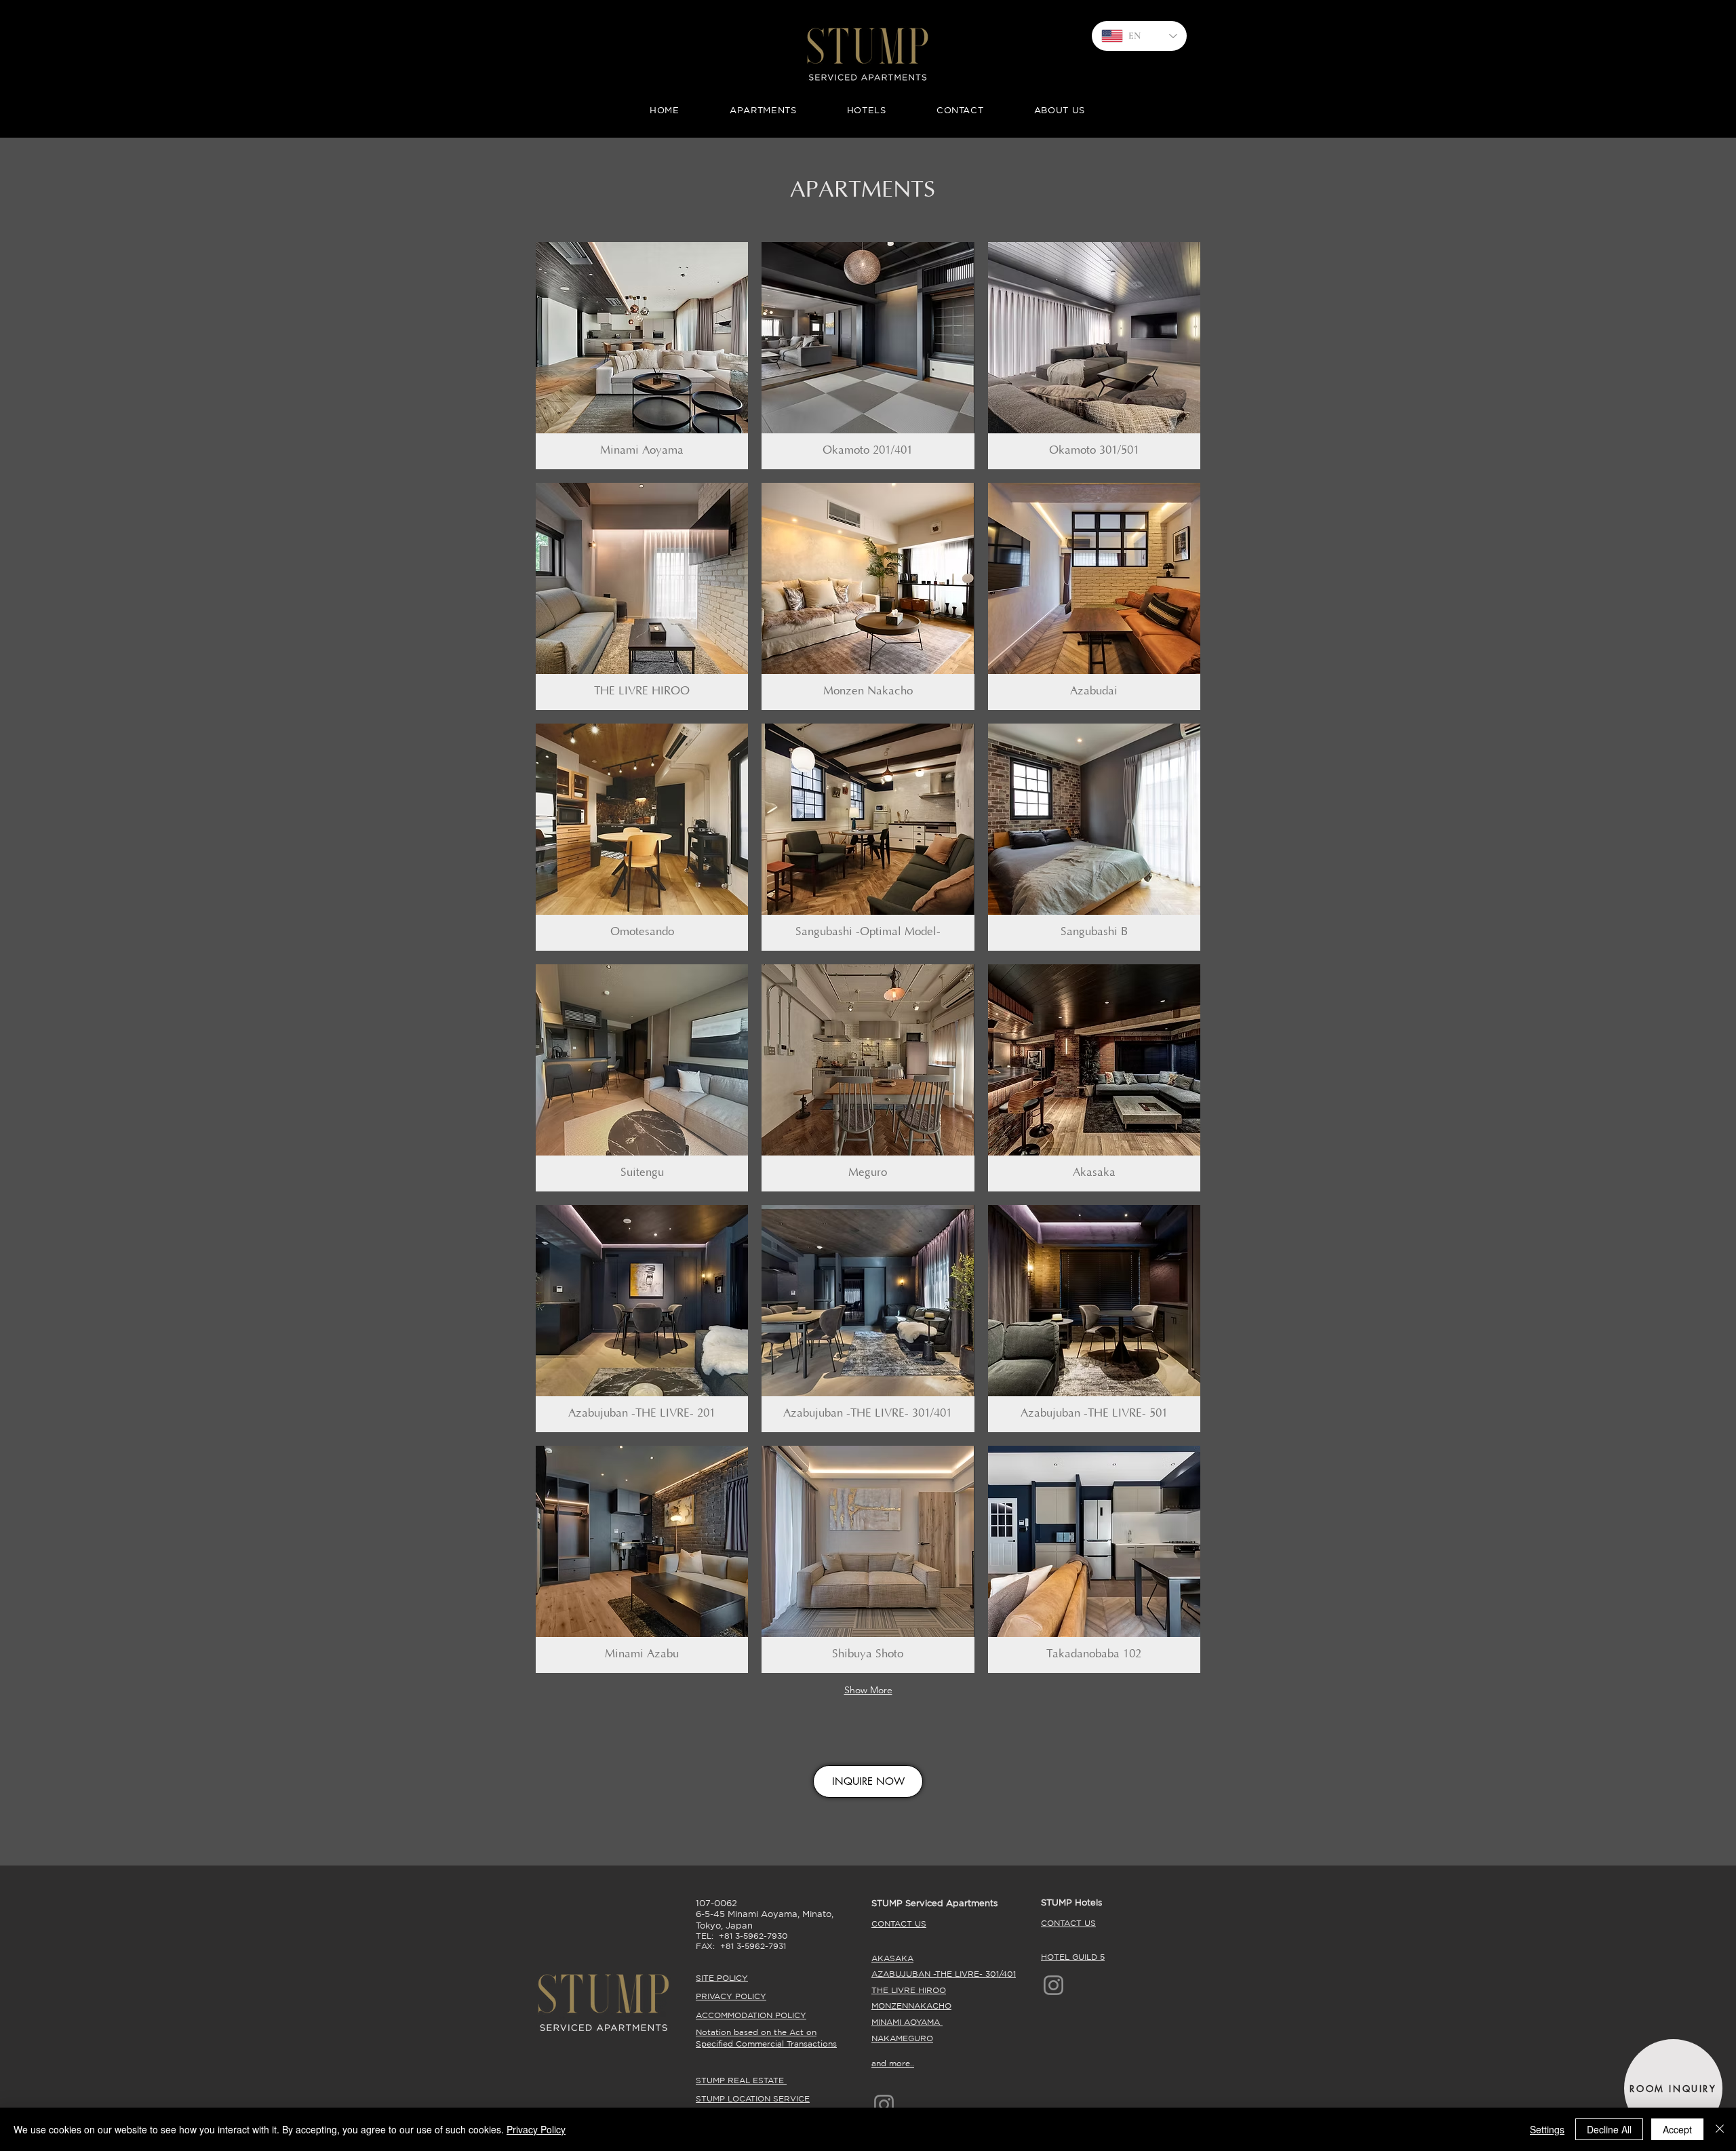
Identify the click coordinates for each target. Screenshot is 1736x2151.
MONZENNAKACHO (911, 2006)
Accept (1677, 2129)
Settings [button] (1547, 2129)
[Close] (1720, 2129)
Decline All (1609, 2129)
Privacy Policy (536, 2129)
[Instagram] (1053, 1985)
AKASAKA (892, 1958)
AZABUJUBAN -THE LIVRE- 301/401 (944, 1974)
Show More (868, 1690)
